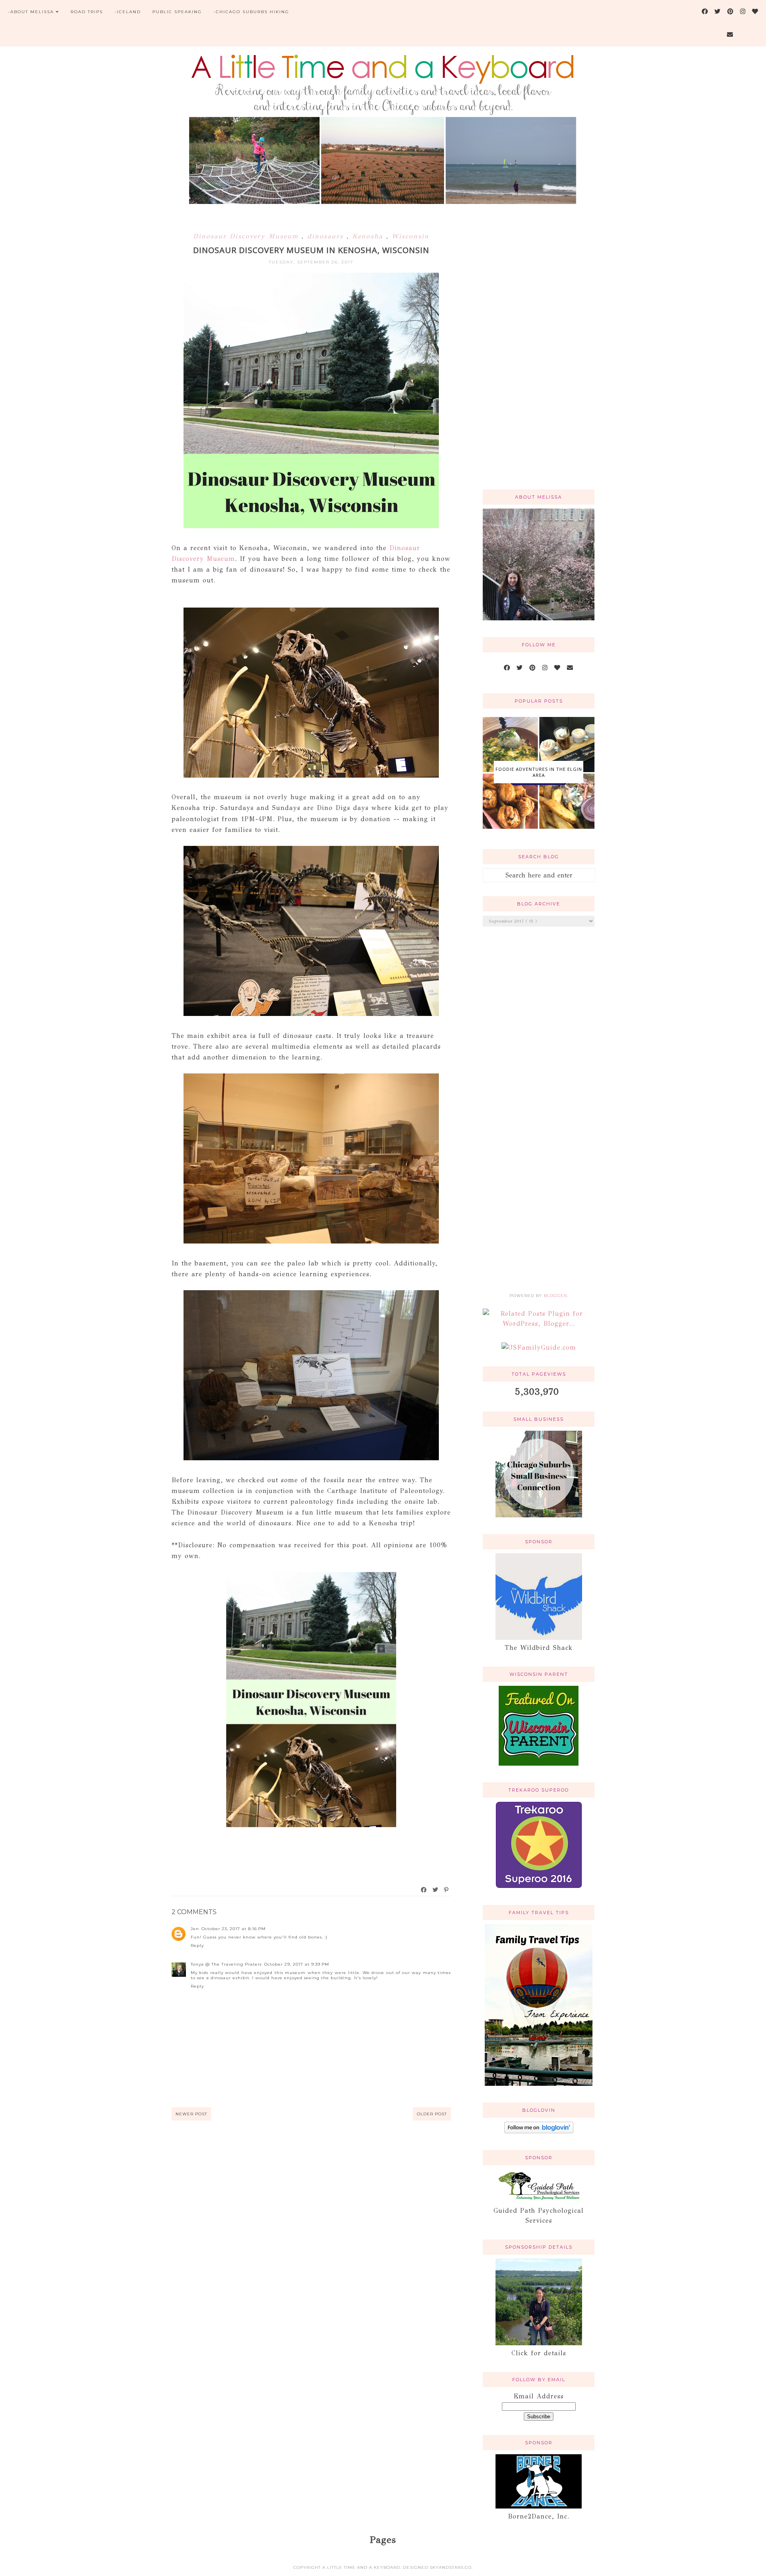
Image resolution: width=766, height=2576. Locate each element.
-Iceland (128, 12)
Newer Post (191, 2114)
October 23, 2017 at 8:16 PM (234, 1929)
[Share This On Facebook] (424, 1890)
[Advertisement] (539, 356)
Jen (195, 1929)
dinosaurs (327, 236)
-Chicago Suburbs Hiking (251, 12)
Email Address (539, 2396)
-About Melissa (31, 12)
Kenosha (369, 236)
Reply (197, 1945)
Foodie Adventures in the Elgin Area (539, 772)
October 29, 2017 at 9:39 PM (297, 1964)
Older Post (432, 2114)
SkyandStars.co (451, 2567)
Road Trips (87, 12)
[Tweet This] (436, 1890)
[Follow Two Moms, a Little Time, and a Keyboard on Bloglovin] (539, 2131)
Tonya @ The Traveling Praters (226, 1964)
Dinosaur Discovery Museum (247, 236)
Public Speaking (177, 12)
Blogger (555, 1296)
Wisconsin (411, 236)
